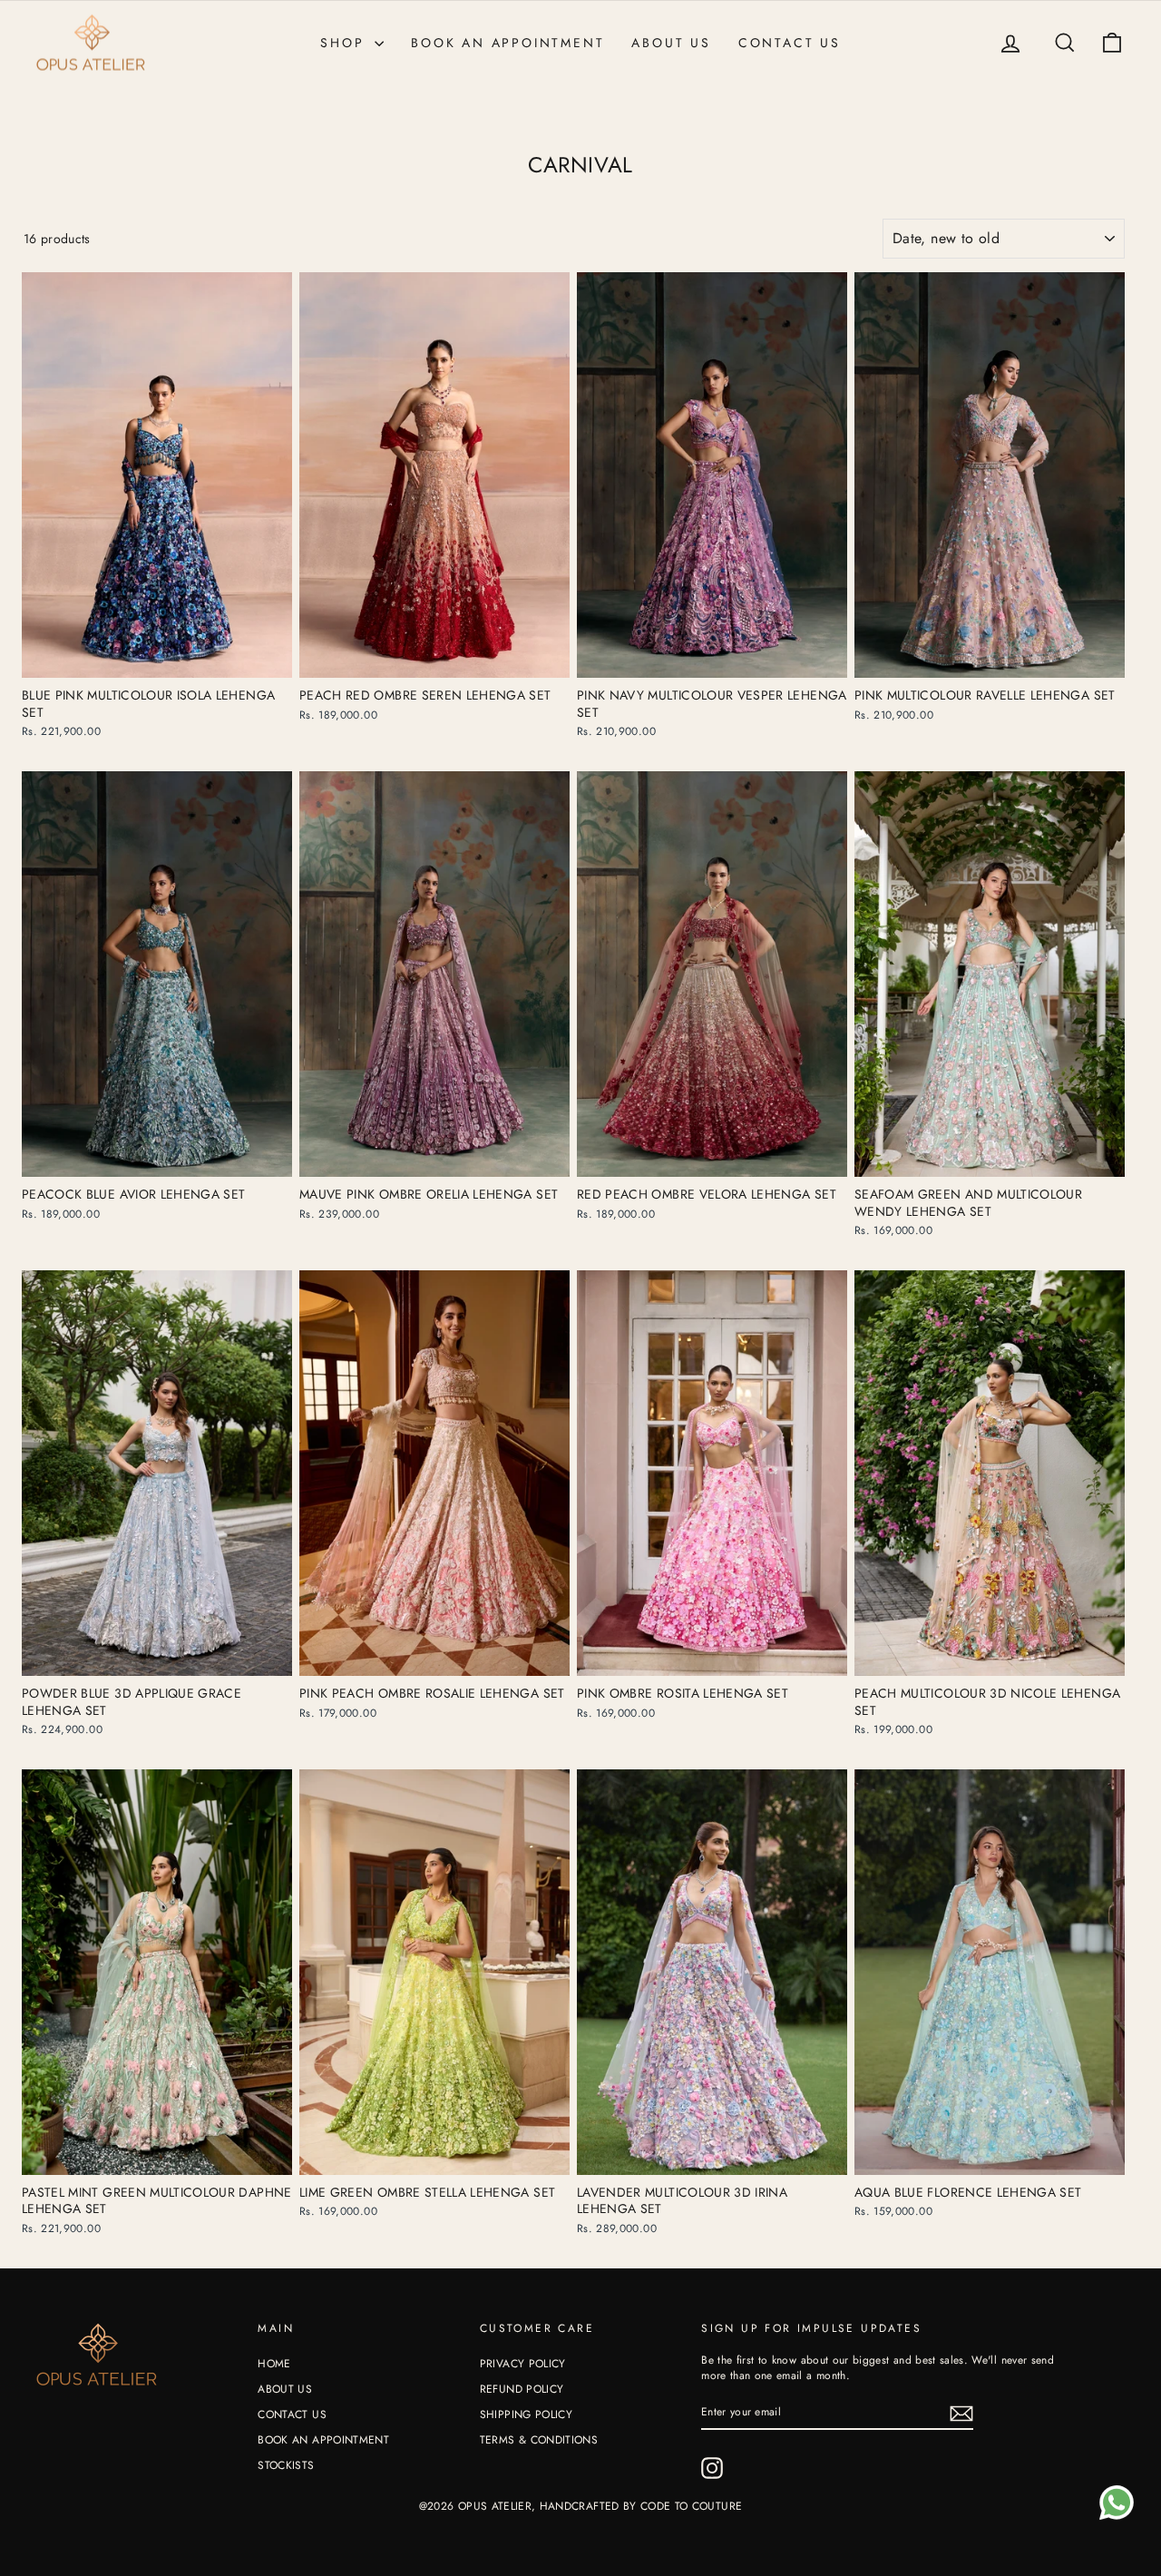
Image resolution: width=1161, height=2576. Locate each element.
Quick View (157, 660)
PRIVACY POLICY (523, 2364)
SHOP (345, 43)
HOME (274, 2364)
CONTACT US (790, 43)
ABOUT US (671, 43)
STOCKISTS (286, 2465)
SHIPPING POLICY (526, 2414)
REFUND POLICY (522, 2389)
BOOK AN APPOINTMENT (507, 43)
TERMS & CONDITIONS (539, 2440)
